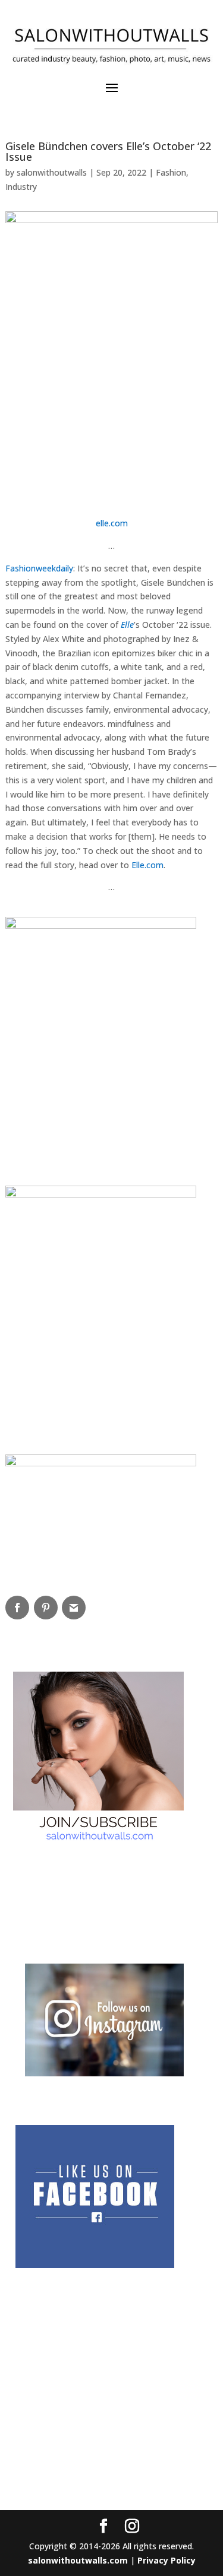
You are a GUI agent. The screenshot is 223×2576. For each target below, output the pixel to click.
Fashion (171, 172)
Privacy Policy (167, 2560)
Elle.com (147, 865)
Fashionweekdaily (39, 568)
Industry (21, 187)
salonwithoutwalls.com (78, 2560)
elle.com (112, 523)
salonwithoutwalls (52, 172)
